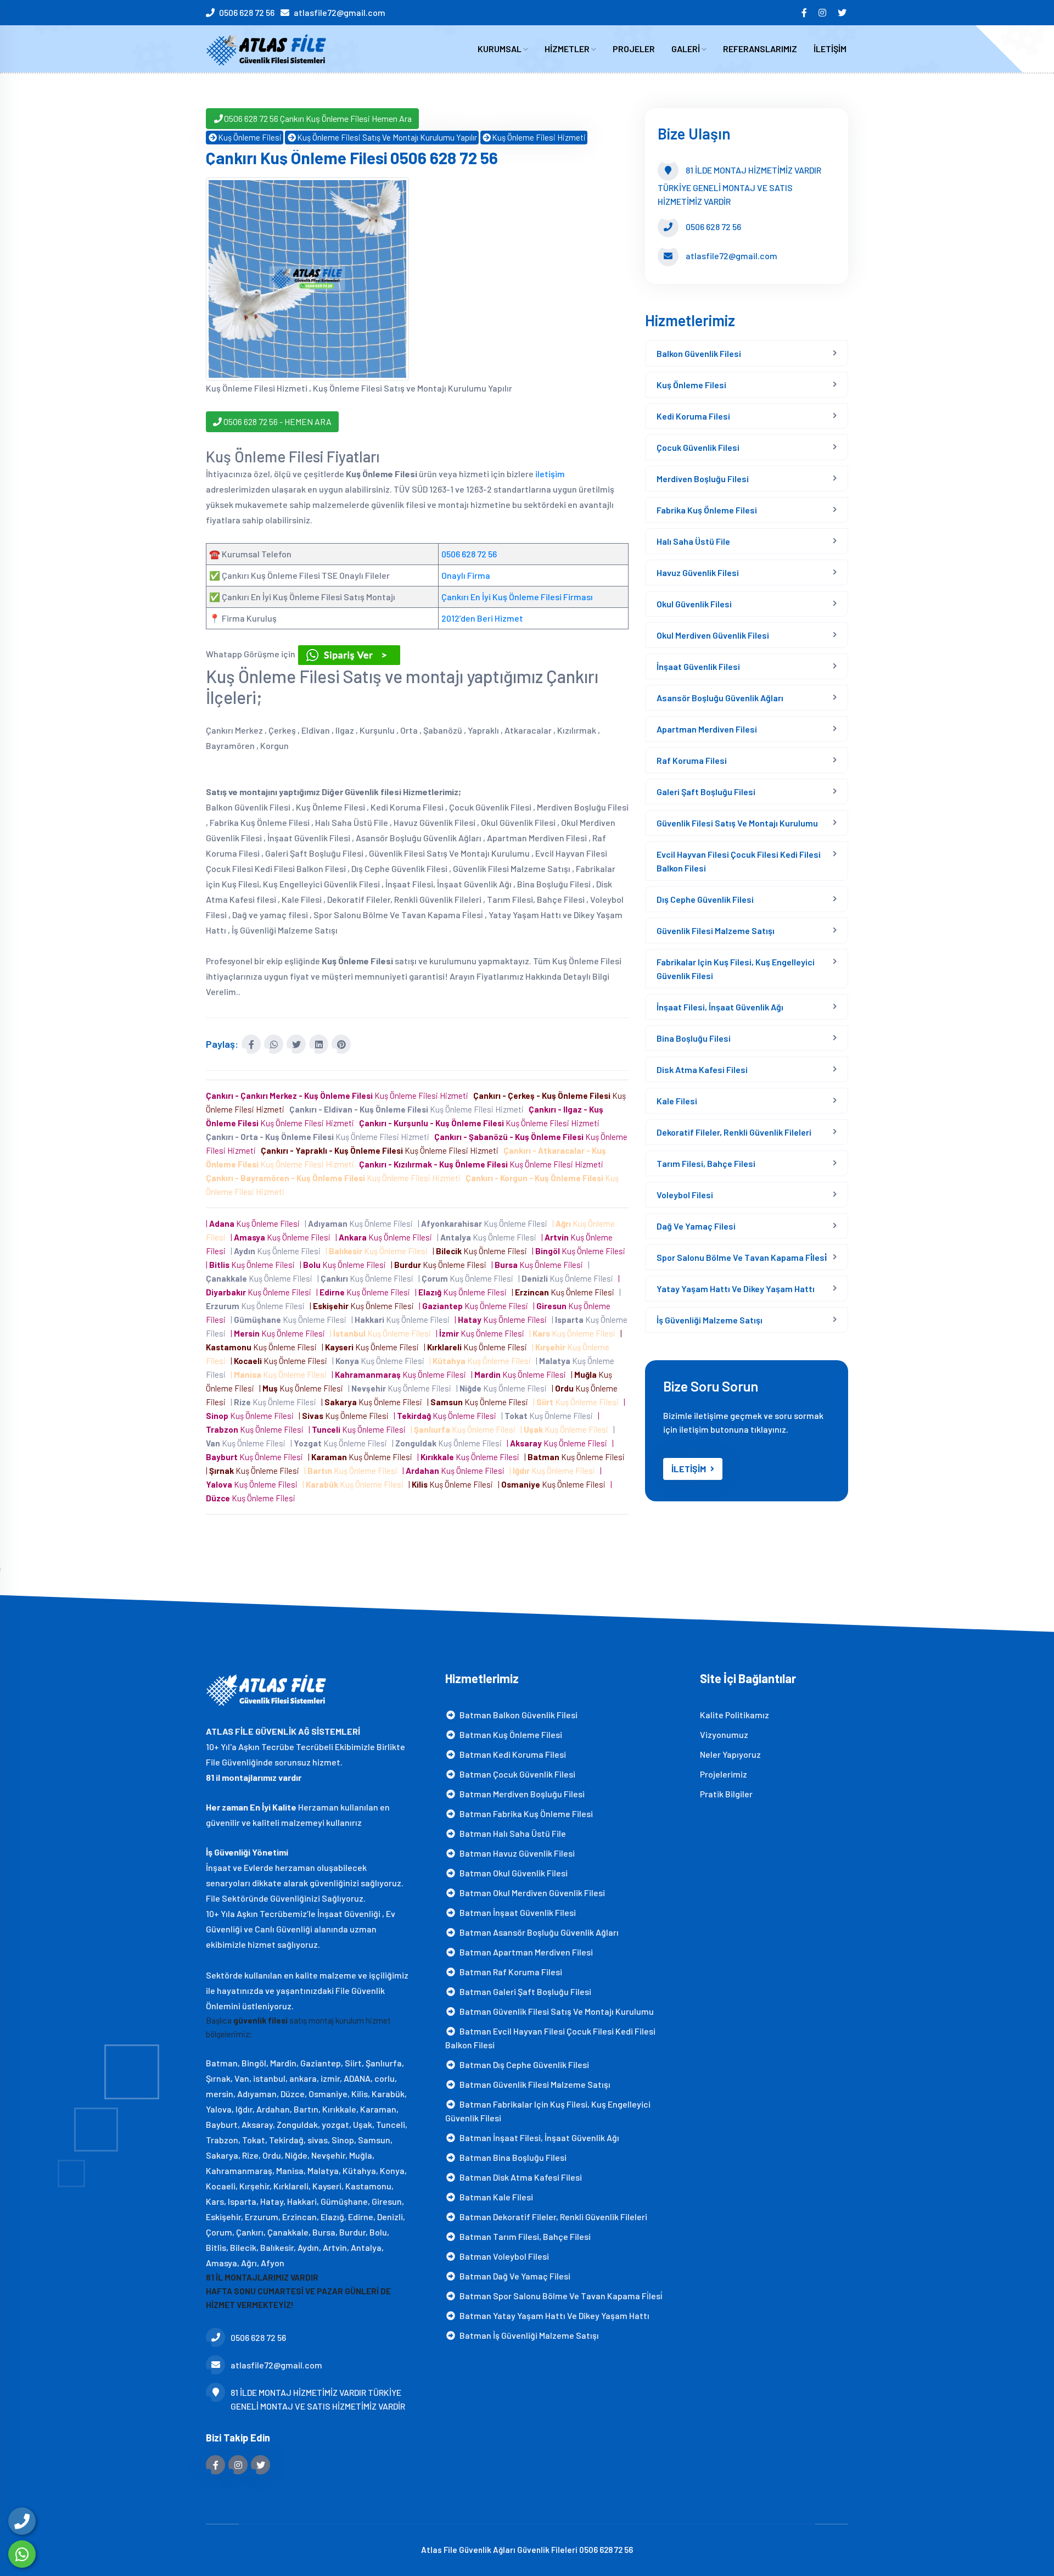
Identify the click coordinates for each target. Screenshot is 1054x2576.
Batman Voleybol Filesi (503, 2256)
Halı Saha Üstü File (693, 541)
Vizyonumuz (724, 1734)
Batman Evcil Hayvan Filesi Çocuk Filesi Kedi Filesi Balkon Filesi (550, 2038)
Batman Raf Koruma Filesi (509, 1972)
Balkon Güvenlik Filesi (699, 353)
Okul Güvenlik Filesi (694, 604)
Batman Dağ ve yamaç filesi (513, 2276)
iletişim (550, 474)
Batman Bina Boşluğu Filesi (511, 2157)
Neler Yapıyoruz (730, 1754)
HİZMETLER (568, 49)
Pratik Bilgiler (726, 1794)
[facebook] (805, 12)
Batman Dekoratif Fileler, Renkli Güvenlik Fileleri (552, 2217)
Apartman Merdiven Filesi (707, 729)
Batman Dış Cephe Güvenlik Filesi (523, 2064)
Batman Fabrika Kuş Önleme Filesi (525, 1814)
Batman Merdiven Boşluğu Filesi (520, 1794)
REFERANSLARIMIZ (760, 49)
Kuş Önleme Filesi (250, 137)
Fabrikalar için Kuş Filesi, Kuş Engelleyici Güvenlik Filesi (736, 969)
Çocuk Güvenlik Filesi (698, 447)
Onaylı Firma (466, 575)
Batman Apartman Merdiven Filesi (525, 1952)
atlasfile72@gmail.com (340, 12)
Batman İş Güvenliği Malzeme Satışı (528, 2335)
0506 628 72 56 (247, 12)
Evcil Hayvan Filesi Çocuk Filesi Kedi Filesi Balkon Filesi (739, 861)
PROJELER (634, 49)
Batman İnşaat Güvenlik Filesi (516, 1912)
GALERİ (686, 49)
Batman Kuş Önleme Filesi (509, 1734)
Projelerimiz (724, 1774)
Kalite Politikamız (735, 1715)
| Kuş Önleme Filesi (254, 1223)
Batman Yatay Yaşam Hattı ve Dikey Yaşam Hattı (553, 2315)
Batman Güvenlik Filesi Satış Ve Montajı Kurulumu (555, 2011)
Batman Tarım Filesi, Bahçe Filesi (523, 2236)
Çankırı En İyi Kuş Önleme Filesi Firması (517, 597)
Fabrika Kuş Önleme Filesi (707, 510)
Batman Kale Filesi (495, 2197)
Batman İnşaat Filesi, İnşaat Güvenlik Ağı (538, 2138)
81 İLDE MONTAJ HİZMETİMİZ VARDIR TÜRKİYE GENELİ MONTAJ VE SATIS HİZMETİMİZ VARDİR (318, 2399)
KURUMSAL (500, 49)
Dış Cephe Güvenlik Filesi (705, 899)
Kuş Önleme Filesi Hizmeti (539, 137)
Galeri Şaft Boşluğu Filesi (706, 792)
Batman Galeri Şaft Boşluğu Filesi (524, 1991)
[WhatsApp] (22, 2554)
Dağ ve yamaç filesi (696, 1226)
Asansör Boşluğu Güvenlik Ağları (720, 698)
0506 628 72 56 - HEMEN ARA (277, 421)
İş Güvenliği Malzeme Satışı (710, 1320)
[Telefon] (22, 2521)
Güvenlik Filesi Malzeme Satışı (716, 931)
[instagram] (823, 12)
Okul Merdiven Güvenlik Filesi (713, 635)
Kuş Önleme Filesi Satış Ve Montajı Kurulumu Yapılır (387, 137)
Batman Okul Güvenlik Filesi (512, 1873)
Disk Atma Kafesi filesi (702, 1069)
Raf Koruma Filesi (692, 760)
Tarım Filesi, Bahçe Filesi (706, 1163)
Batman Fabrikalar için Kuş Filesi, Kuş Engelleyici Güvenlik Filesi (548, 2111)
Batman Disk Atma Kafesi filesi (519, 2177)
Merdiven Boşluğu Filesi (703, 479)
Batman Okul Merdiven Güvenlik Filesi (531, 1893)
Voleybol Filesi (685, 1195)
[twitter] (843, 12)
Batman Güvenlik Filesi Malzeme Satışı (533, 2084)
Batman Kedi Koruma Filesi (511, 1754)
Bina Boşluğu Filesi (694, 1038)
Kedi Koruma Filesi (693, 416)
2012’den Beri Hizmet (482, 618)
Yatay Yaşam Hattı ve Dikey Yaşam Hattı (736, 1289)
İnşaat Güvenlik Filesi (698, 666)
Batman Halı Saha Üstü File (511, 1833)
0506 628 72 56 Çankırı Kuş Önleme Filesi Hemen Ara (318, 118)
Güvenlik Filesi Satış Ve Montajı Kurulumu (737, 823)
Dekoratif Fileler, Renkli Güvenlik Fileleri (734, 1132)
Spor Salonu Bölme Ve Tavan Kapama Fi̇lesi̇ (742, 1257)
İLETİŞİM (830, 49)
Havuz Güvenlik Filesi (698, 572)
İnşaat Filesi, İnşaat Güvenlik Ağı (720, 1007)
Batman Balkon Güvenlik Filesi (517, 1715)
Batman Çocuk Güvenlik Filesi (516, 1774)
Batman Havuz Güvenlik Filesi (515, 1853)
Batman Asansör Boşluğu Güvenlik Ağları (537, 1932)
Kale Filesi (677, 1101)
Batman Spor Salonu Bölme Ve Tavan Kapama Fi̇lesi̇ (559, 2296)
